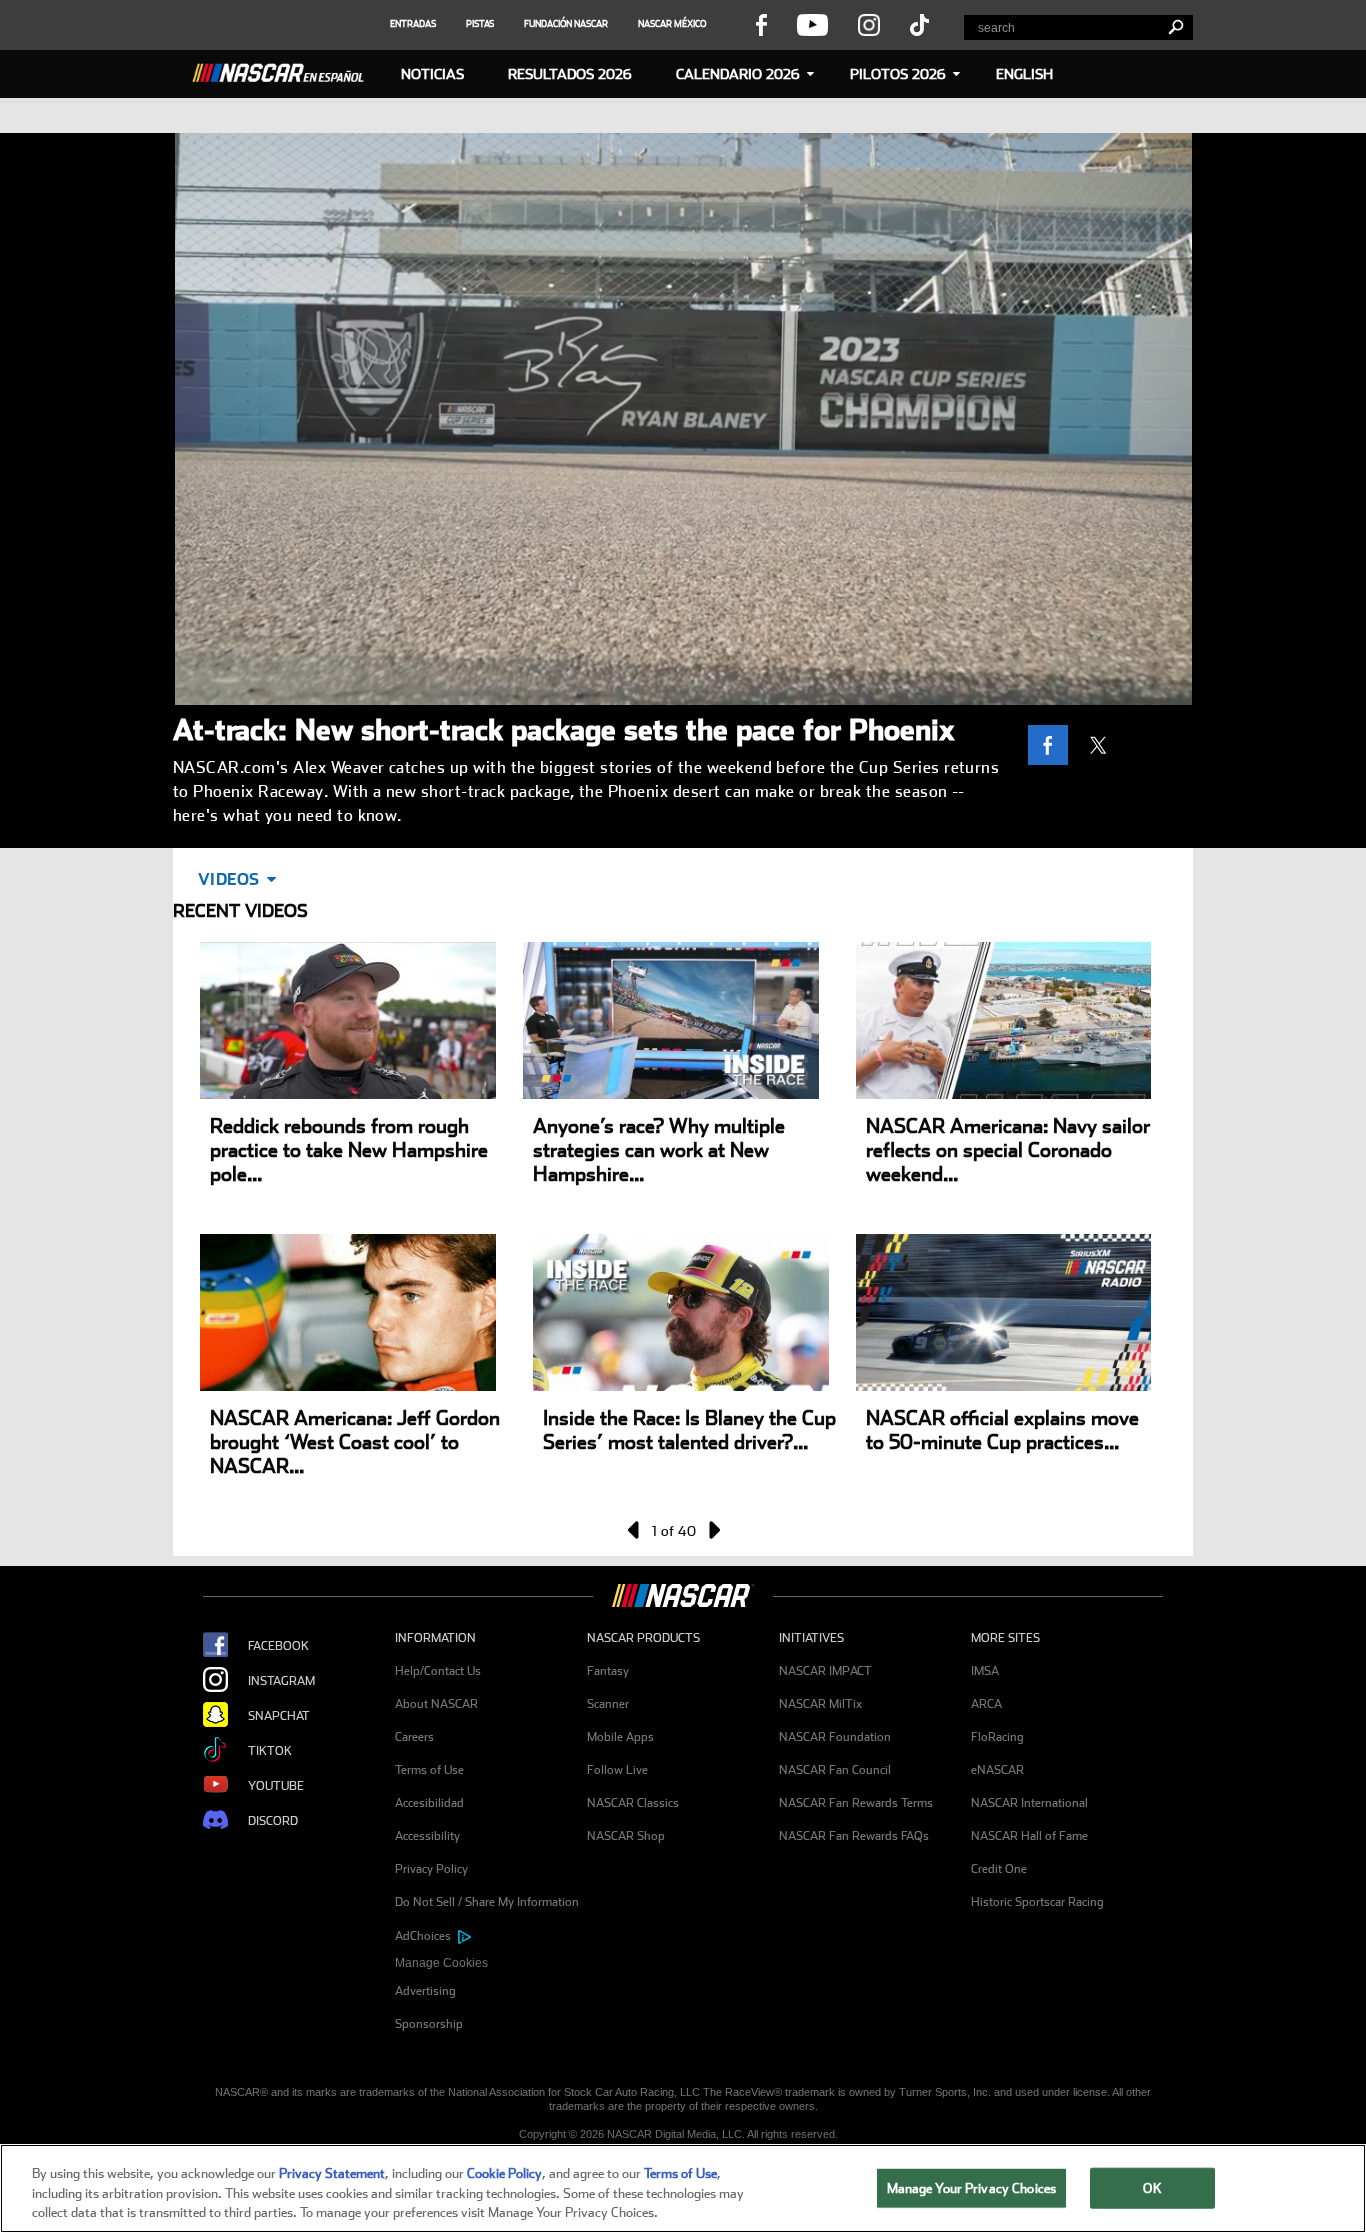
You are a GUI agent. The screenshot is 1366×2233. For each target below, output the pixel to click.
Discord (273, 1821)
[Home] (286, 70)
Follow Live (617, 1770)
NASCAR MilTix (820, 1704)
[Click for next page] (713, 1530)
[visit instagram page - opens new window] (869, 24)
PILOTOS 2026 (898, 74)
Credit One (999, 1869)
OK (1152, 2187)
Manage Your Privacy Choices (972, 2187)
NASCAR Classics (633, 1803)
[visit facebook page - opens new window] (761, 24)
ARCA (986, 1704)
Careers (414, 1737)
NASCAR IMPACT (825, 1671)
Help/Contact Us (438, 1671)
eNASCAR (997, 1770)
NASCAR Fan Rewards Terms (856, 1803)
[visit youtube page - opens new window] (812, 24)
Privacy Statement (332, 2173)
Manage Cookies (441, 1963)
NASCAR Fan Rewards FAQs (854, 1836)
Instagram (281, 1681)
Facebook (278, 1646)
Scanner (608, 1704)
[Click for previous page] (635, 1530)
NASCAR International (1029, 1803)
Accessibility (427, 1836)
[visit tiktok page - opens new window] (919, 24)
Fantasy (608, 1671)
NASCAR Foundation (835, 1737)
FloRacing (997, 1737)
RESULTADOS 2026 (570, 74)
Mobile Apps (620, 1737)
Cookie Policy (504, 2173)
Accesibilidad (429, 1803)
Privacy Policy (431, 1869)
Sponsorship (429, 2024)
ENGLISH (1024, 74)
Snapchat (279, 1716)
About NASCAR (436, 1704)
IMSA (985, 1671)
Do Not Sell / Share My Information (487, 1902)
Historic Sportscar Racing (1037, 1902)
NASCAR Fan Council (835, 1770)
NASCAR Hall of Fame (1029, 1836)
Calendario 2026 (738, 74)
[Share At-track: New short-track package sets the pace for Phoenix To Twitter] (1103, 745)
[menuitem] (491, 1963)
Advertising (425, 1991)
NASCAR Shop (626, 1836)
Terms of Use (429, 1770)
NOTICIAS (432, 74)
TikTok (270, 1751)
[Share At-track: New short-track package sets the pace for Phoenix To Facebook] (1053, 745)
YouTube (276, 1786)
